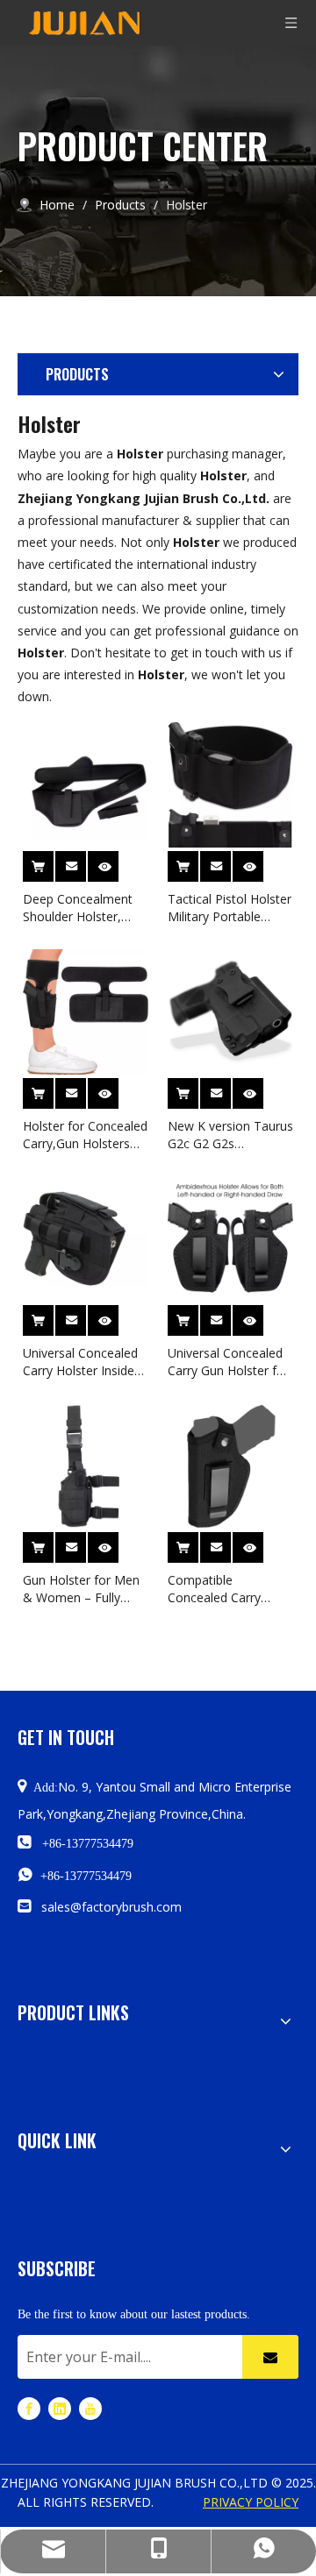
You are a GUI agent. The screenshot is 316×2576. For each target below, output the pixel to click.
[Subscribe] (270, 2357)
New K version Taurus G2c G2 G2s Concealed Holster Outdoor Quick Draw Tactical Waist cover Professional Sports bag (230, 1135)
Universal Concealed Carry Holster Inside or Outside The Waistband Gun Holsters (80, 1362)
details (115, 862)
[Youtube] (90, 2408)
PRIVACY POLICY (251, 2502)
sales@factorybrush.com (111, 1907)
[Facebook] (29, 2408)
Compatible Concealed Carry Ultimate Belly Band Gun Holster (224, 1589)
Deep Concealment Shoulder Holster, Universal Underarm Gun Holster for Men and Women (81, 908)
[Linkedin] (60, 2408)
